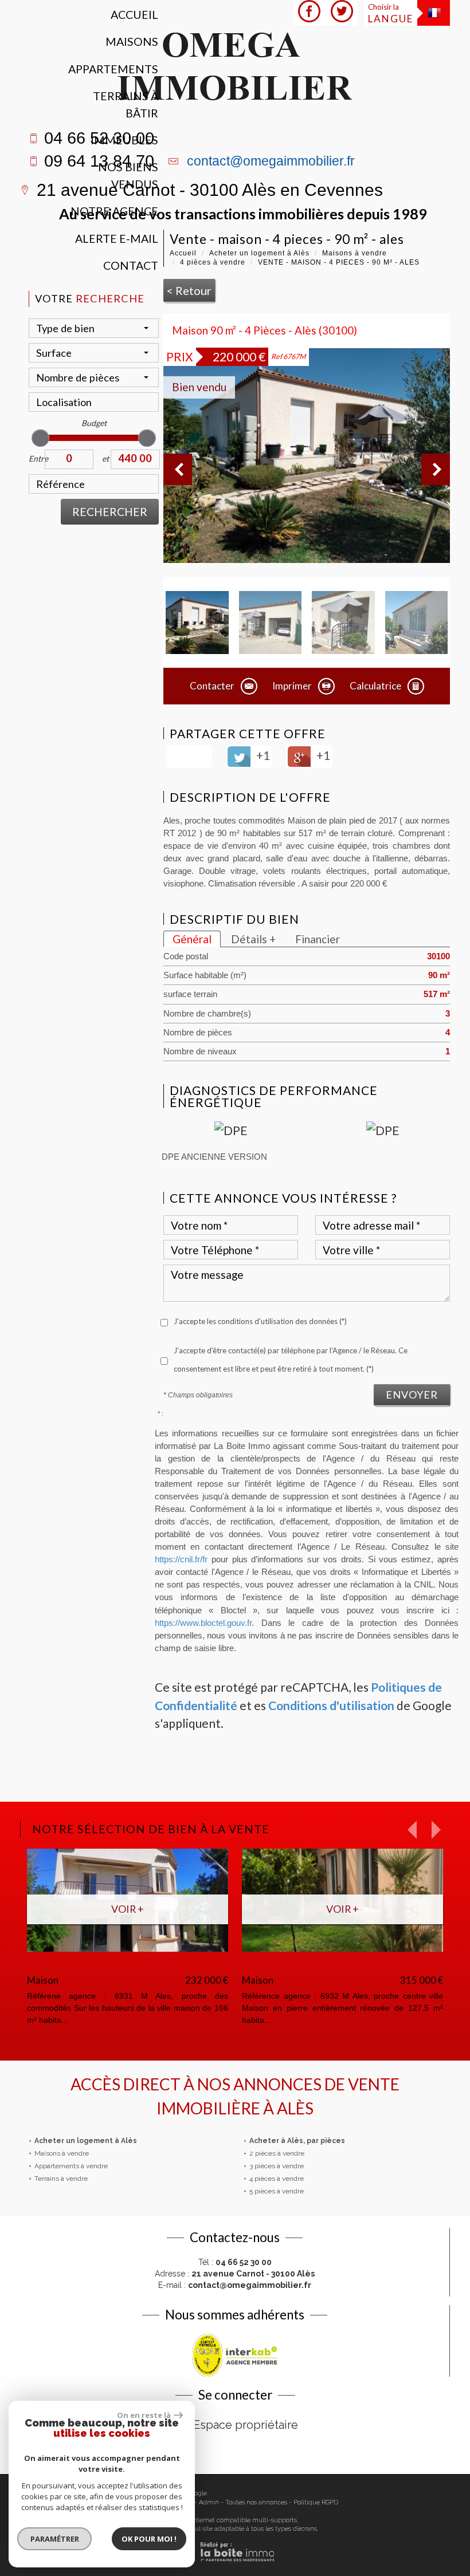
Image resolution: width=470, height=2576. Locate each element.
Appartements (113, 69)
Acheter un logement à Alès (259, 253)
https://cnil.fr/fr (181, 1559)
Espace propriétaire (246, 2425)
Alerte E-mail (117, 239)
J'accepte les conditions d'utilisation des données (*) (260, 1321)
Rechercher (110, 512)
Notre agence (114, 211)
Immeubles (124, 140)
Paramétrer (55, 2539)
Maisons (132, 42)
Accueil (134, 15)
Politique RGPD (316, 2502)
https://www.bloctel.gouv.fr (203, 1623)
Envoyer (412, 1395)
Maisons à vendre (355, 253)
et (105, 458)
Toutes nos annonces (256, 2502)
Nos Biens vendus (128, 175)
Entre (37, 458)
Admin (209, 2502)
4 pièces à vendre (213, 262)
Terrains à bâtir (126, 104)
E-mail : (235, 2285)
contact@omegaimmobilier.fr (271, 161)
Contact (131, 265)
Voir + (263, 1909)
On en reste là (144, 2415)
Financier (318, 939)
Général (192, 939)
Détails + (253, 939)
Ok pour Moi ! (149, 2539)
